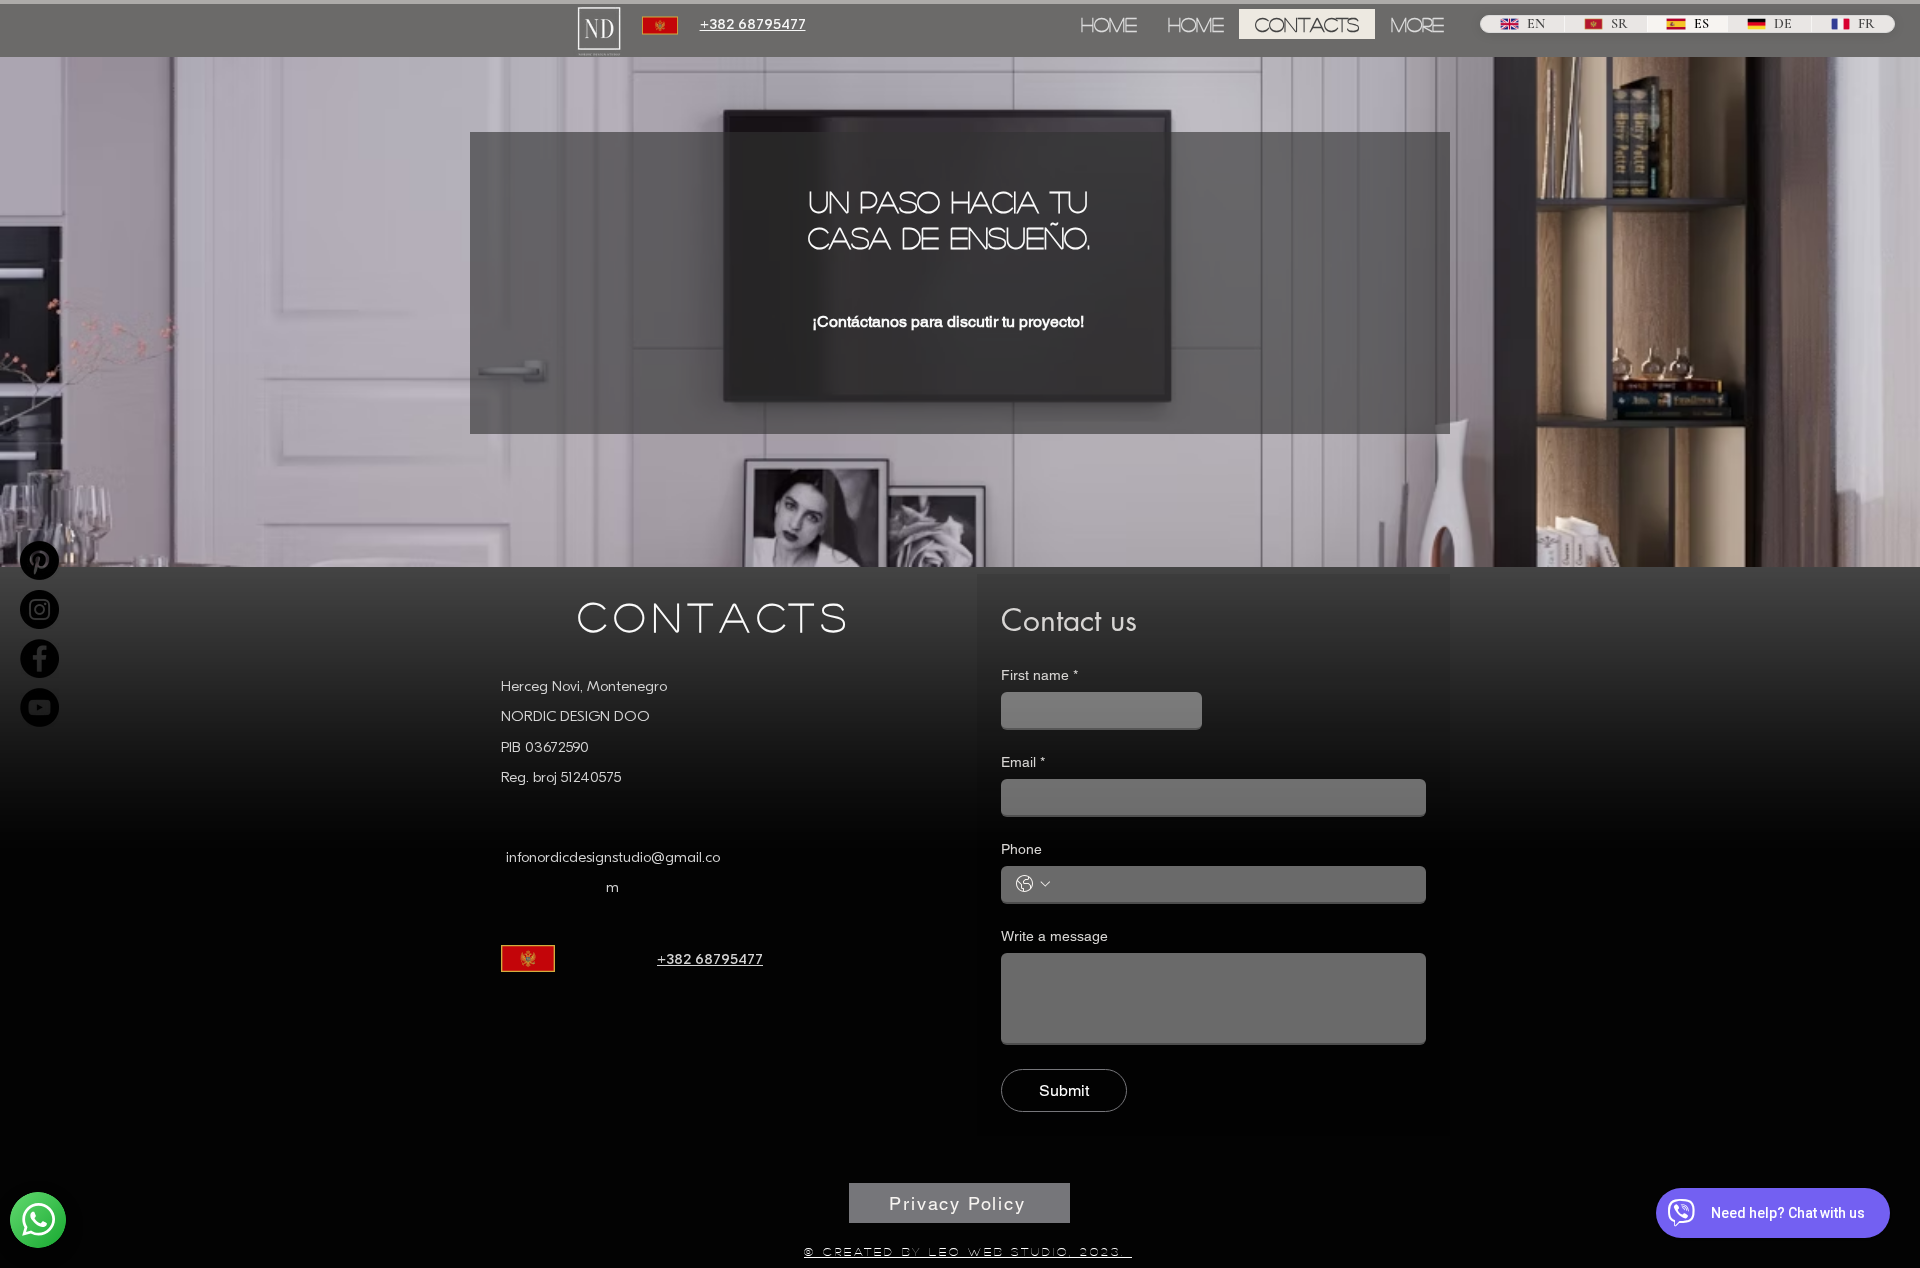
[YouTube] (39, 707)
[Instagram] (39, 609)
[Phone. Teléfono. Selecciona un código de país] (1033, 884)
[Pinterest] (39, 560)
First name (1039, 675)
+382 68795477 (710, 960)
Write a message (1054, 936)
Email (1023, 762)
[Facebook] (39, 658)
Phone (1021, 849)
